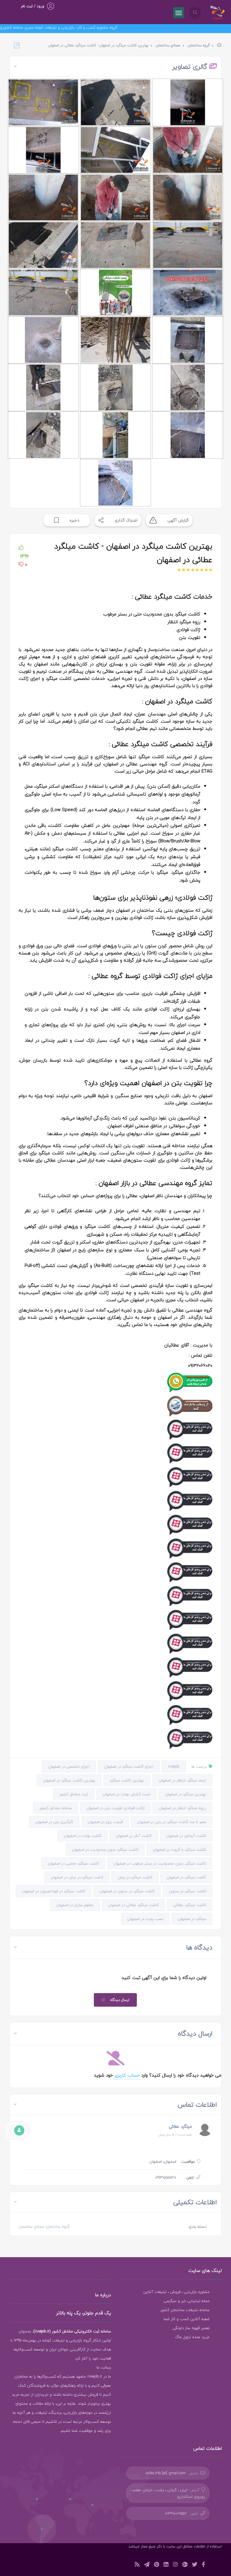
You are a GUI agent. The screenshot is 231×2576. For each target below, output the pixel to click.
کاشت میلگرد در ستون (188, 1891)
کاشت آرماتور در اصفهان (186, 1836)
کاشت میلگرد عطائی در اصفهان (133, 1905)
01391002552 (176, 2513)
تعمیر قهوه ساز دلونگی (191, 2328)
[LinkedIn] (166, 2565)
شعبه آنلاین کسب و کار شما (187, 2319)
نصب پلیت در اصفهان (145, 1919)
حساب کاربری (126, 2075)
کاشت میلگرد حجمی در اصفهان (73, 1863)
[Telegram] (147, 2565)
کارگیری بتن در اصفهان (54, 1822)
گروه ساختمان (199, 45)
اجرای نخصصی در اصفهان (69, 1766)
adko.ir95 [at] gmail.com (166, 2473)
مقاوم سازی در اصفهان (75, 1905)
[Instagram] (175, 2565)
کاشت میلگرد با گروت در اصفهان (179, 1850)
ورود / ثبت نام (33, 6)
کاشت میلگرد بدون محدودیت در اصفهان (105, 1850)
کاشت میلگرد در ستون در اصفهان (127, 1891)
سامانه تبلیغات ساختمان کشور (185, 2310)
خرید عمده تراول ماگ (192, 2337)
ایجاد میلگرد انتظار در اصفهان (182, 1780)
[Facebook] (203, 2565)
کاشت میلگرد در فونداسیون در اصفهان (54, 1891)
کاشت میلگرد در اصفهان (186, 1877)
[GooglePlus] (185, 2565)
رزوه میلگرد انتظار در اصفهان (182, 1808)
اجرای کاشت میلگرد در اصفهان (129, 1766)
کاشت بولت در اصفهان (83, 1836)
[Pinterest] (157, 2565)
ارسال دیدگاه (120, 2000)
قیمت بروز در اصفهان (105, 1822)
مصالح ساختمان (168, 45)
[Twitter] (195, 2565)
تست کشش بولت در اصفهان (126, 1794)
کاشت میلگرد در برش (135, 1877)
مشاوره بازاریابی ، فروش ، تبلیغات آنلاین (176, 2292)
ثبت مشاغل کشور (74, 1794)
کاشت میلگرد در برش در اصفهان (77, 1877)
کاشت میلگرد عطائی (190, 1905)
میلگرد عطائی (180, 2126)
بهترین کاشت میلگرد (127, 1780)
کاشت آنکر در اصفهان (134, 1836)
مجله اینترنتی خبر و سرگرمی (187, 2301)
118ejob (174, 1766)
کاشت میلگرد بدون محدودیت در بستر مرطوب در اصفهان (160, 1863)
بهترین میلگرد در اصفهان (185, 1794)
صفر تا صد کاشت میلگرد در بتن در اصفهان (172, 1822)
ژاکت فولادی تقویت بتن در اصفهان (115, 1808)
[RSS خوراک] (137, 2565)
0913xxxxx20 (166, 2177)
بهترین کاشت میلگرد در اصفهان (69, 1780)
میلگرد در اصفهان (192, 1919)
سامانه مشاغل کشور (56, 1808)
